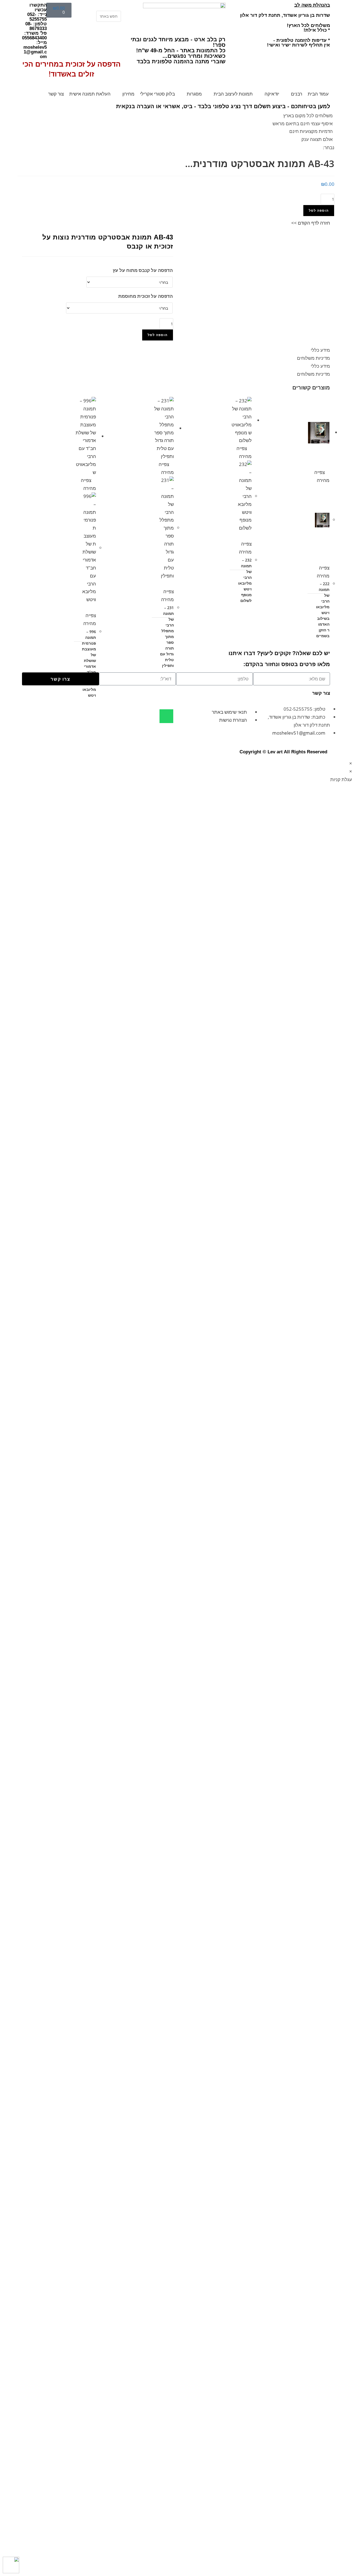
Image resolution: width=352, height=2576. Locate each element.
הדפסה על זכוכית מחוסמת (145, 296)
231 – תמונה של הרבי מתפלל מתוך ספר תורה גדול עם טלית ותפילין (167, 636)
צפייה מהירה (323, 572)
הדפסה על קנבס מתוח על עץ (143, 270)
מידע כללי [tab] (320, 350)
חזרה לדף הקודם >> (311, 223)
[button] (109, 7)
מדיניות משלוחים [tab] (313, 358)
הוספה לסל (319, 210)
